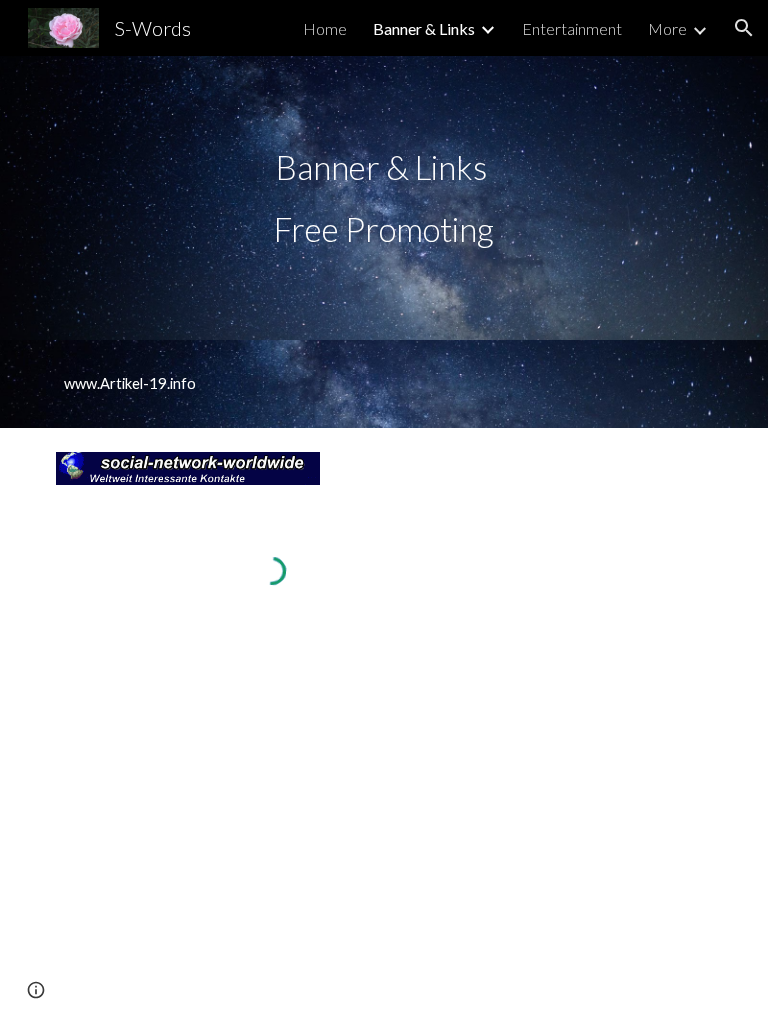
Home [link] (325, 28)
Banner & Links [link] (424, 28)
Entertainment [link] (572, 28)
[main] (383, 198)
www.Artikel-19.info (130, 383)
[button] (744, 28)
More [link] (667, 28)
